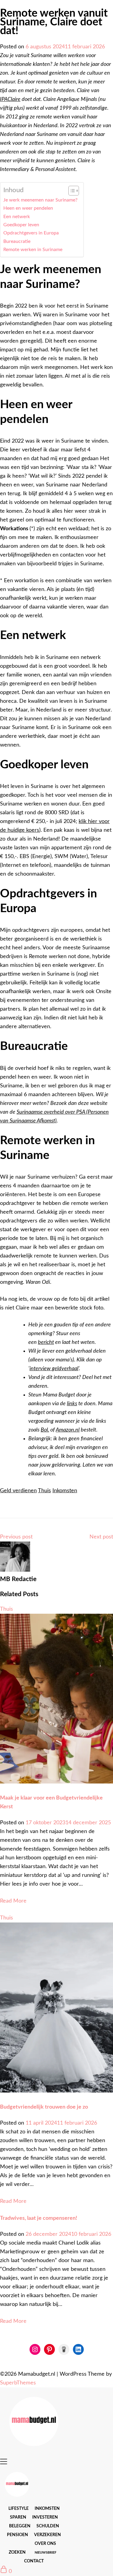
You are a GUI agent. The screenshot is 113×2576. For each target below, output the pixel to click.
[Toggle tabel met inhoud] (71, 191)
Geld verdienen (18, 1491)
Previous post (16, 1537)
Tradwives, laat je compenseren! (39, 2218)
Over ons (45, 2544)
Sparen (18, 2517)
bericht (46, 1342)
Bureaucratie (17, 241)
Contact (34, 2561)
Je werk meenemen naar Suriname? (40, 200)
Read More (13, 1901)
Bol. (45, 1430)
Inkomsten (65, 1491)
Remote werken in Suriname (33, 250)
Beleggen (20, 2526)
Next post (101, 1537)
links (72, 1404)
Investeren (45, 2517)
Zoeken (17, 2552)
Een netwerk (17, 217)
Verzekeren (47, 2535)
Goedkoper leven (21, 225)
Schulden (48, 2526)
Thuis (44, 1491)
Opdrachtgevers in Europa (31, 233)
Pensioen (17, 2535)
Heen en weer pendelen (28, 208)
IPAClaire (10, 99)
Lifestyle (19, 2509)
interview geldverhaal (54, 1369)
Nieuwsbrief (46, 2553)
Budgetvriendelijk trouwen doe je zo (44, 2107)
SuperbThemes (18, 2383)
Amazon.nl (68, 1430)
